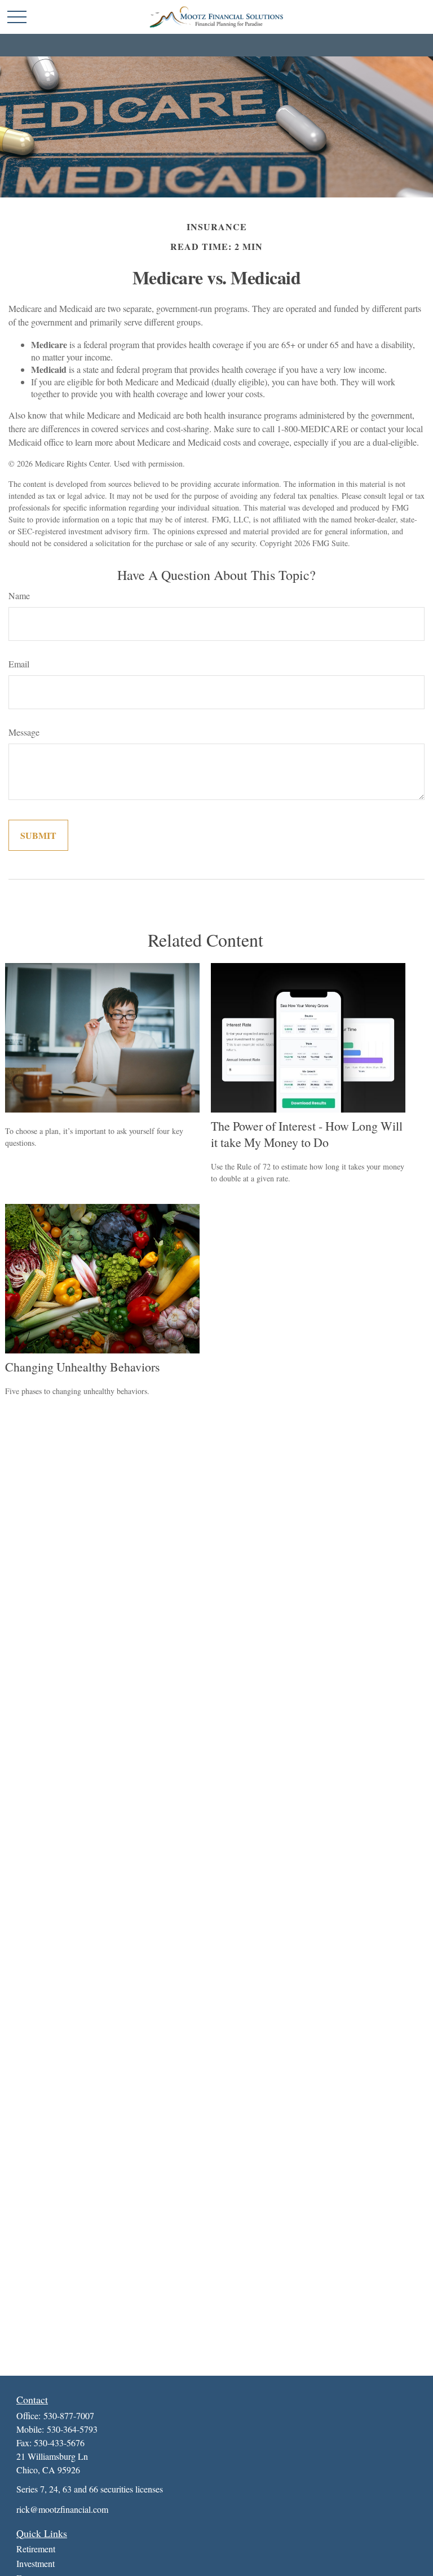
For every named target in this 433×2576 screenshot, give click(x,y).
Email (19, 664)
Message (24, 732)
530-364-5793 (72, 2429)
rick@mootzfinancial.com (62, 2509)
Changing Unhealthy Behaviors (83, 1367)
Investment (36, 2563)
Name (19, 595)
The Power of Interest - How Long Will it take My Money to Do (307, 1134)
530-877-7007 (69, 2415)
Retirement (36, 2549)
